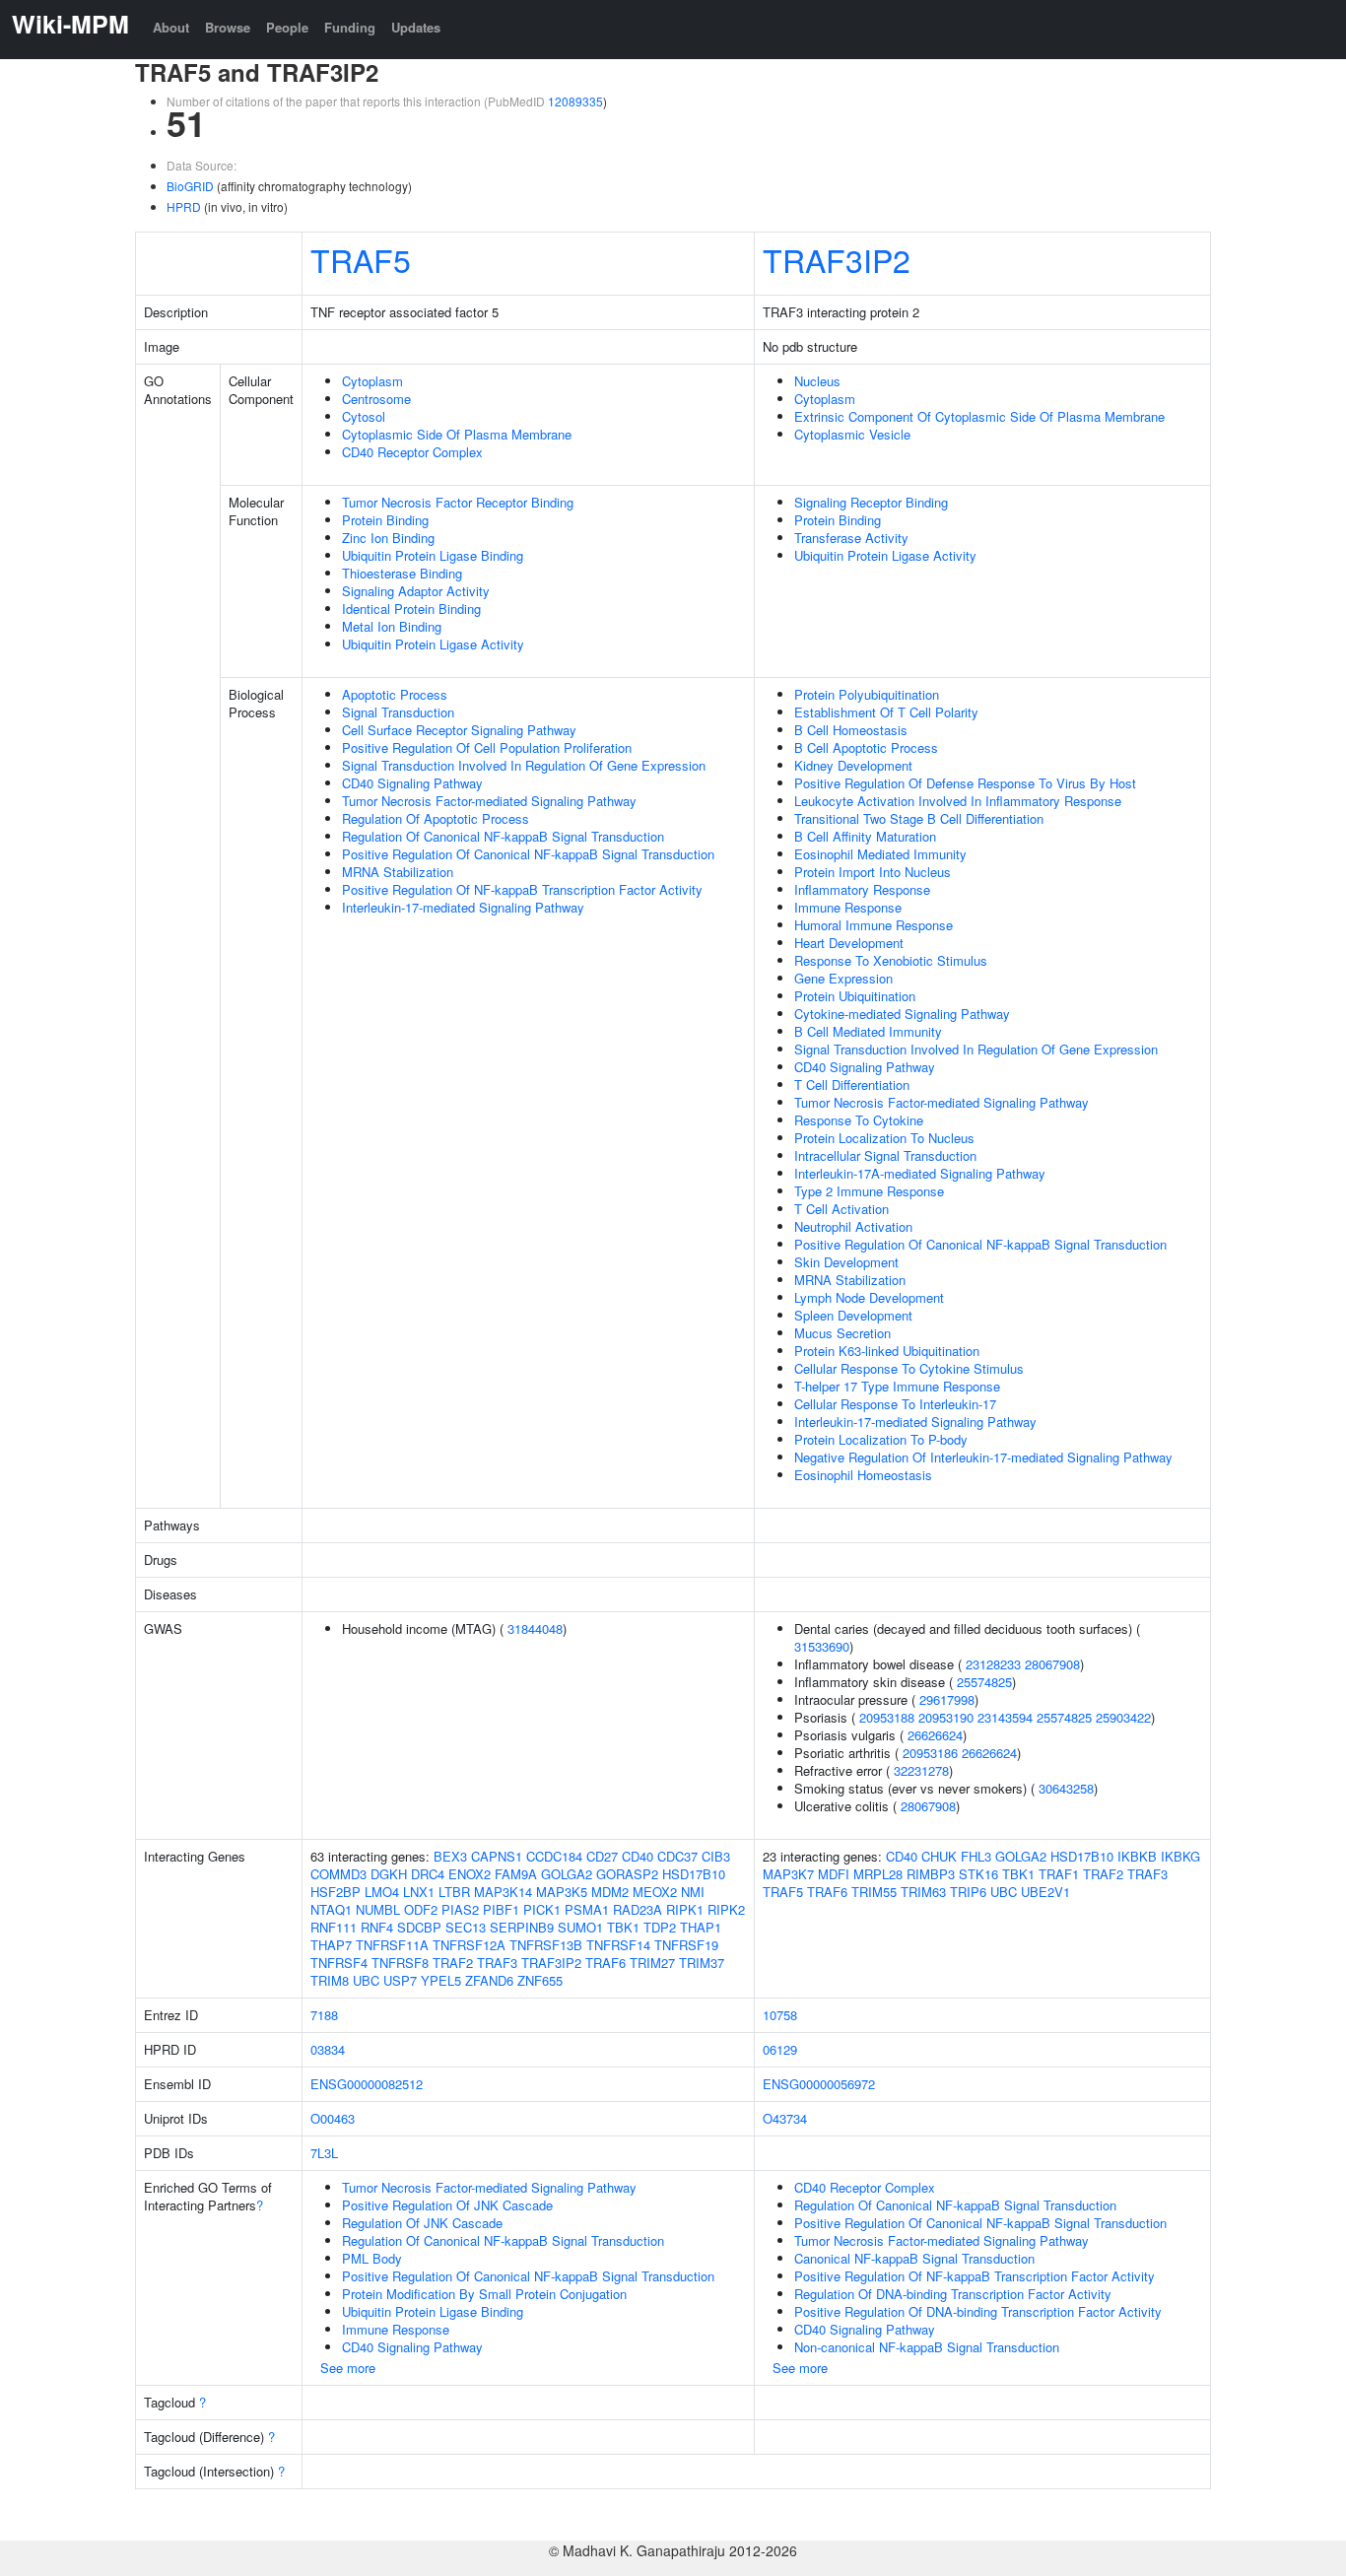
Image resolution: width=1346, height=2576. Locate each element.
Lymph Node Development (869, 1297)
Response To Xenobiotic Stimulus (891, 960)
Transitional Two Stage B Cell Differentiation (919, 818)
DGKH (389, 1874)
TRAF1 (1059, 1874)
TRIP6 (968, 1892)
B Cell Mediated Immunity (868, 1031)
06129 (780, 2049)
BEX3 (450, 1856)
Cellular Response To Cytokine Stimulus (909, 1368)
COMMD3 (338, 1874)
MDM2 (610, 1892)
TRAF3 (497, 1963)
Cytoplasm (372, 381)
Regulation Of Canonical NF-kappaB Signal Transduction (503, 836)
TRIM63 (923, 1892)
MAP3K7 (788, 1874)
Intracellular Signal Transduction (885, 1155)
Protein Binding (385, 520)
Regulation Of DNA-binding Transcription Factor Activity (953, 2294)
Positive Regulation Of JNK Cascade (447, 2205)
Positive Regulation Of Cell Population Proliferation (487, 747)
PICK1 (542, 1909)
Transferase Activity (851, 538)
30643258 (1066, 1788)
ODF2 (421, 1909)
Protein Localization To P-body (881, 1439)
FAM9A (516, 1874)
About (171, 27)
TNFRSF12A (469, 1945)
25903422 (1123, 1717)
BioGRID (190, 186)
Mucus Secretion (842, 1333)
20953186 (930, 1753)
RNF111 (334, 1927)
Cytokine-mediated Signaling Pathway (902, 1014)
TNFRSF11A (392, 1945)
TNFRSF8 (400, 1963)
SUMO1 (580, 1927)
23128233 (993, 1664)
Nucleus (817, 381)
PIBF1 (501, 1909)
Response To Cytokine (859, 1120)
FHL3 (976, 1856)
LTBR (454, 1892)
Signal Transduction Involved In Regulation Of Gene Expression (524, 765)
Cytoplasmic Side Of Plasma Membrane (457, 434)
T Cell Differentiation (852, 1085)
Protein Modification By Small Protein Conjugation (484, 2294)
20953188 (887, 1717)
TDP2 (660, 1927)
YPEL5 (441, 1980)
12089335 (575, 101)
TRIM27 (652, 1963)
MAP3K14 (503, 1892)
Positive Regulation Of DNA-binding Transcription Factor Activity (978, 2311)
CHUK (939, 1856)
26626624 (935, 1735)
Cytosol (364, 416)
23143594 (1005, 1717)
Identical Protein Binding (411, 609)
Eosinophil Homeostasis (863, 1475)
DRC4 (428, 1874)
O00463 (333, 2118)
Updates (416, 27)
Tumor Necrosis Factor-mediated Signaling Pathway (489, 801)
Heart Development (849, 943)
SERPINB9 (522, 1927)
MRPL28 (878, 1874)
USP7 (400, 1980)
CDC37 (677, 1856)
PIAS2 (460, 1909)
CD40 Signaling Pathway (412, 783)
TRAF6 (606, 1963)
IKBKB (1137, 1856)
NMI (693, 1892)
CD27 (602, 1856)
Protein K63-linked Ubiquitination (887, 1351)
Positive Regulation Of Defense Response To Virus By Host (965, 783)
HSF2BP (336, 1892)
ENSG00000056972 (819, 2084)
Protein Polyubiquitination (867, 694)
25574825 (984, 1682)
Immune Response (848, 907)
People (287, 27)
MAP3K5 (562, 1892)
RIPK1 (685, 1909)
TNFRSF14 (618, 1945)
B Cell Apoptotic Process (866, 747)
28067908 (1052, 1664)
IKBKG (1180, 1856)
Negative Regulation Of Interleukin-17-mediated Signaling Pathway (983, 1457)
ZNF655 (540, 1980)
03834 (328, 2049)
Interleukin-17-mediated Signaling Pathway (463, 907)
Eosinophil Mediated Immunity (880, 854)
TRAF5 (361, 259)
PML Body (372, 2258)
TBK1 (623, 1927)
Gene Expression (843, 978)
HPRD (184, 206)
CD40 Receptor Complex (412, 452)
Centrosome (376, 399)
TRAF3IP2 (837, 259)
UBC (366, 1980)
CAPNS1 (497, 1856)
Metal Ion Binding (392, 626)
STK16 (978, 1874)
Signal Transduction (398, 712)
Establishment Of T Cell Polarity (886, 712)
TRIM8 (330, 1980)
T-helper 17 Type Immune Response (897, 1386)
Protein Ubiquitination (855, 996)
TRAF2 (453, 1963)
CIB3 (716, 1856)
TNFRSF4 (339, 1963)
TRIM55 (874, 1892)
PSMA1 (587, 1909)
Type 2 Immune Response (869, 1191)
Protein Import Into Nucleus (873, 872)
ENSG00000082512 (367, 2084)
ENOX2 (470, 1874)
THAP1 (701, 1927)
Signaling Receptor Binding (871, 502)
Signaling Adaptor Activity (416, 591)
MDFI (834, 1874)
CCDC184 (554, 1856)
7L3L (324, 2153)
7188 (324, 2015)
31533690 (822, 1646)
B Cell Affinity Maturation (865, 836)
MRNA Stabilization (398, 872)
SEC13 (466, 1927)
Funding (350, 27)
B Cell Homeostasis (851, 730)
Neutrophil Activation (853, 1226)
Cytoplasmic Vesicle (852, 434)
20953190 (946, 1717)
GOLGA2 (567, 1874)
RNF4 (377, 1927)
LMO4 (382, 1892)
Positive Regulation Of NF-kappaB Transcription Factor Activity (522, 889)
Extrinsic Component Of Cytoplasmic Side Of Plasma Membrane (979, 416)
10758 (780, 2015)
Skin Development (846, 1262)
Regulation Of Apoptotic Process (436, 818)
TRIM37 (702, 1963)
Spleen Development (853, 1315)
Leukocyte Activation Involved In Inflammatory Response (958, 801)
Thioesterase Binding (402, 573)
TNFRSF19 (686, 1945)
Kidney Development (853, 765)
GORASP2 (627, 1874)
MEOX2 (655, 1892)
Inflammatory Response (862, 889)
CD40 (638, 1856)
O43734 (785, 2118)
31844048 (535, 1628)
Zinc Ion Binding (388, 538)
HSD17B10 (694, 1874)
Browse (228, 27)
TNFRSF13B (546, 1945)
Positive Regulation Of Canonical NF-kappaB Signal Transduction (528, 854)
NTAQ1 (331, 1909)
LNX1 (419, 1892)
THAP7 (331, 1945)
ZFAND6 (489, 1980)
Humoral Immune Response (874, 925)
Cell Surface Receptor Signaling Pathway (459, 730)
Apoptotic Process (395, 694)
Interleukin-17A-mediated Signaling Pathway (920, 1173)
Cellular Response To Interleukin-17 (895, 1404)
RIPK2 (726, 1909)
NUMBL (378, 1909)
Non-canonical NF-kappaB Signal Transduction (927, 2347)
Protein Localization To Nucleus (884, 1138)
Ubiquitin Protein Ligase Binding (433, 555)
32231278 (921, 1770)
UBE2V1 (1045, 1892)
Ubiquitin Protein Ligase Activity (433, 644)
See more (348, 2368)
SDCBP (419, 1927)
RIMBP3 (931, 1874)
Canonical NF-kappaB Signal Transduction (914, 2258)
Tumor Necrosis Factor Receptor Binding (458, 502)
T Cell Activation (841, 1209)
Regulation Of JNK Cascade (422, 2223)
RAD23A (638, 1909)
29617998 (947, 1699)
